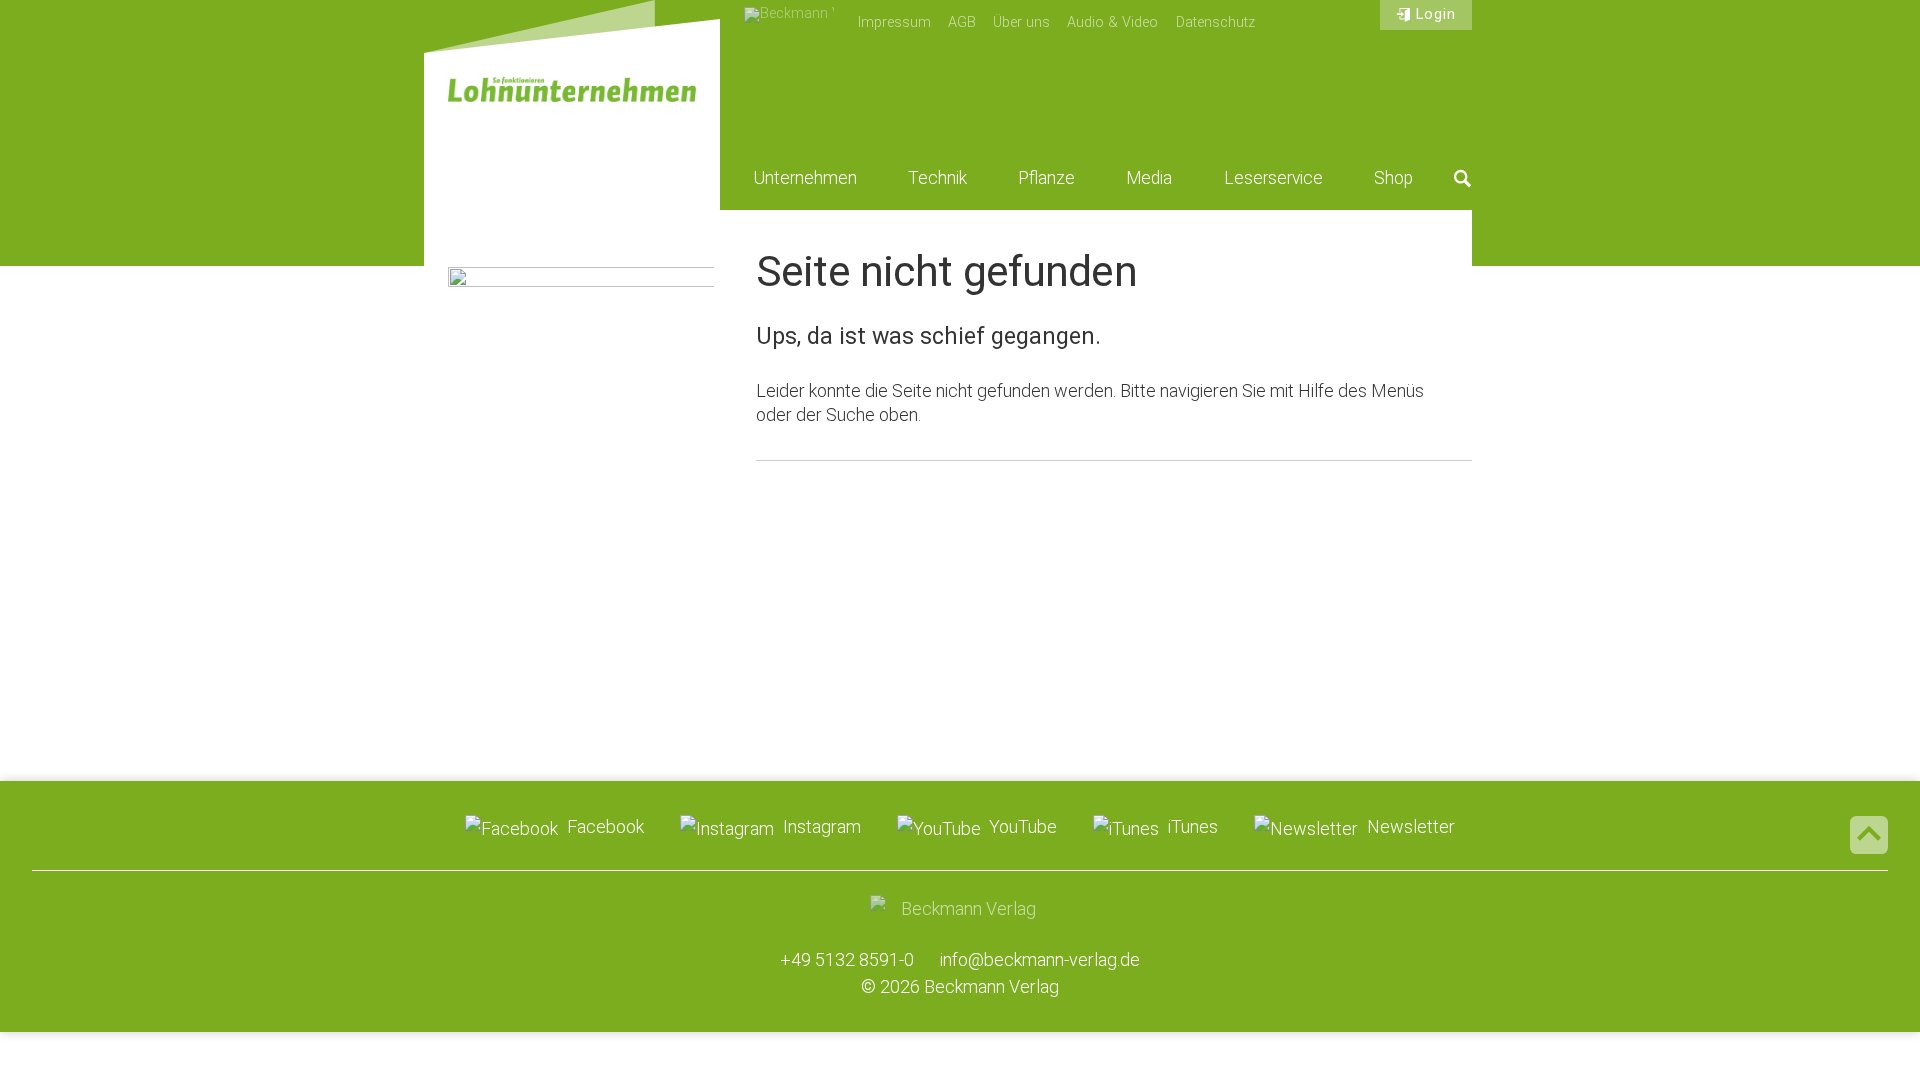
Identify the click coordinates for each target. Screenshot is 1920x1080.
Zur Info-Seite (581, 597)
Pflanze (1046, 178)
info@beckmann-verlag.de (1040, 959)
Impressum (894, 22)
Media (1149, 178)
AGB (962, 22)
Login (1436, 14)
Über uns (1021, 22)
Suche (1463, 178)
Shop (1393, 178)
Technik (937, 178)
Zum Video (581, 377)
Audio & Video (1112, 22)
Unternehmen (805, 178)
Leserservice (1273, 178)
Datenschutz (1215, 22)
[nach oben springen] (1869, 835)
